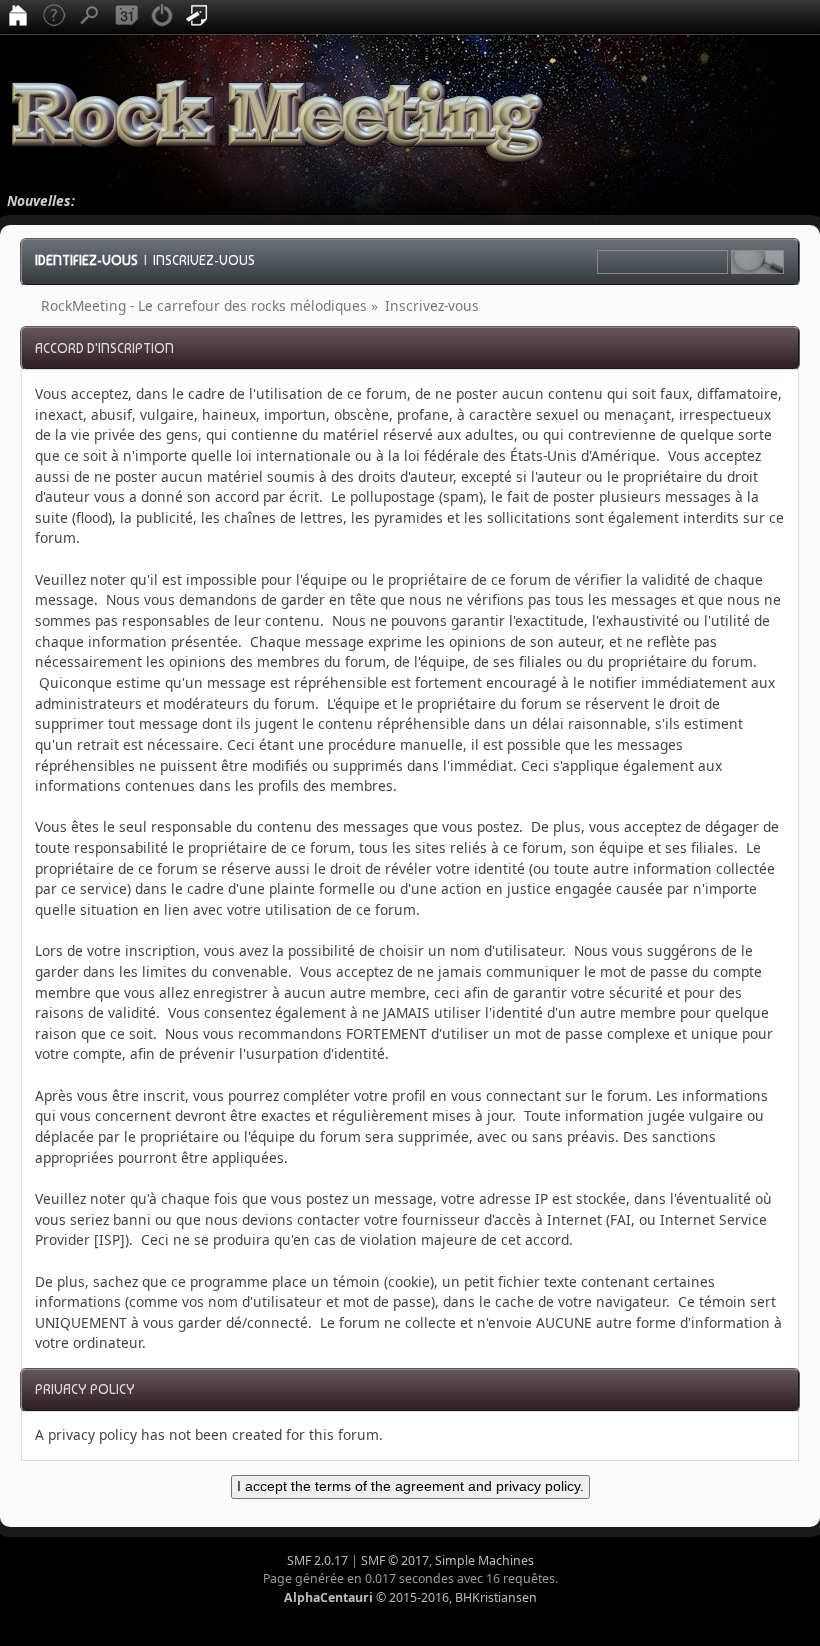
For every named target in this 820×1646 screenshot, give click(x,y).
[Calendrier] (126, 17)
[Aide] (54, 17)
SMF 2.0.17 (317, 1560)
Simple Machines (484, 1560)
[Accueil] (18, 17)
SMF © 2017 (395, 1560)
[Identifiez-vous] (162, 17)
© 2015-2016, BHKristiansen (410, 1597)
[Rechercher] (90, 17)
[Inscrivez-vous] (198, 17)
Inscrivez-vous (204, 260)
